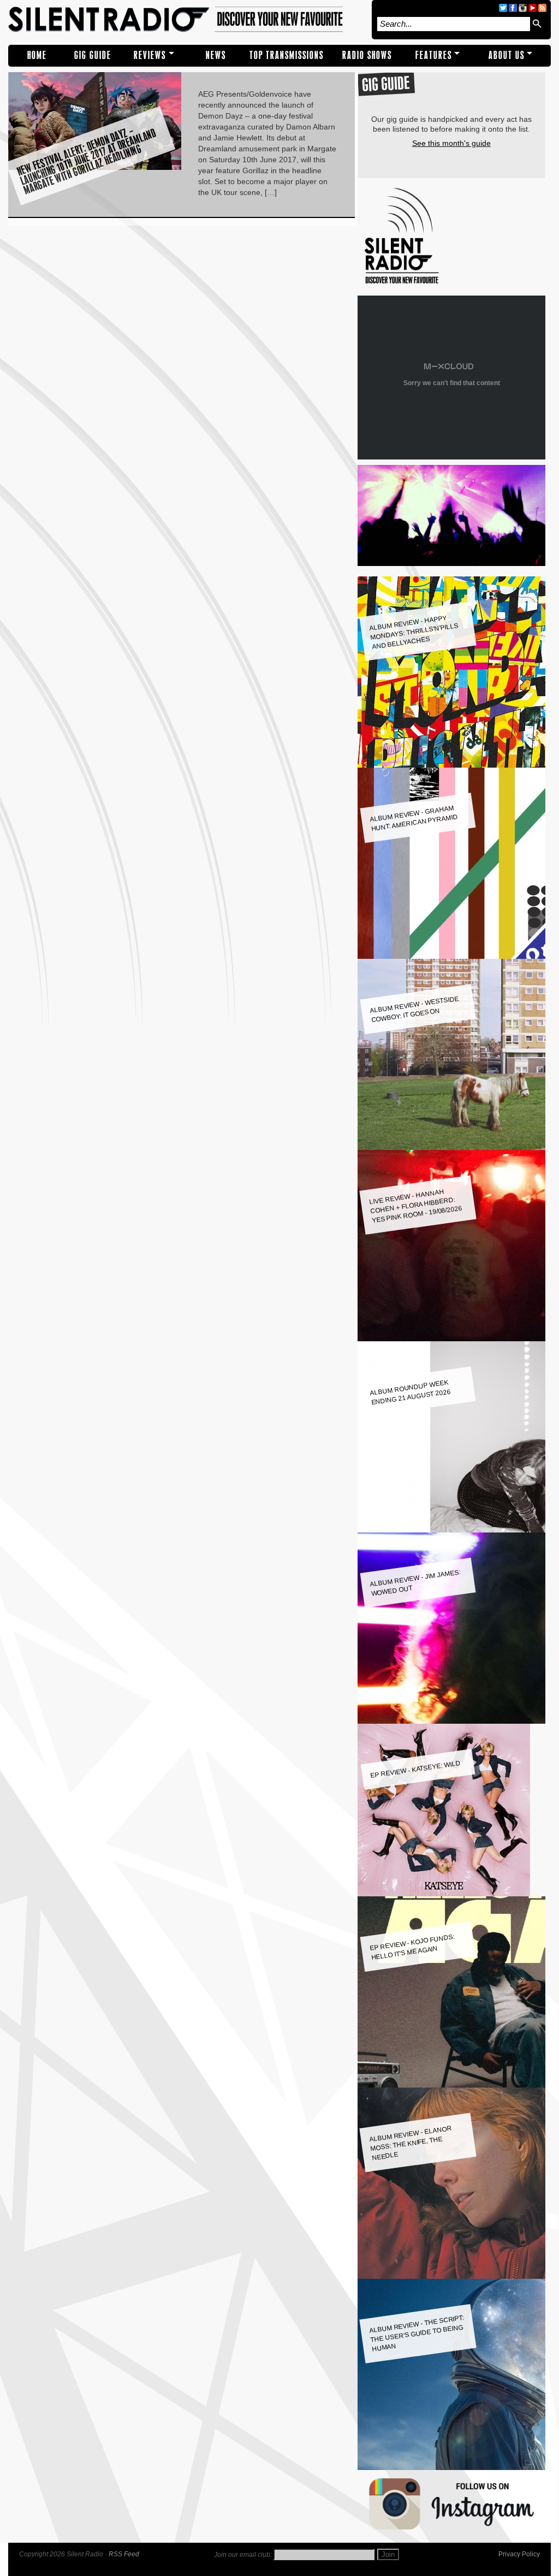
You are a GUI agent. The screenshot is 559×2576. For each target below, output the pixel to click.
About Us (507, 55)
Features (434, 55)
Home (37, 55)
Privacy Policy (519, 2554)
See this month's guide (451, 143)
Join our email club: (243, 2555)
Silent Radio (187, 20)
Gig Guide (93, 55)
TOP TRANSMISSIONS (287, 55)
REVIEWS (150, 55)
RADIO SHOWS (367, 55)
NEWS (216, 55)
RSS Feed (124, 2554)
